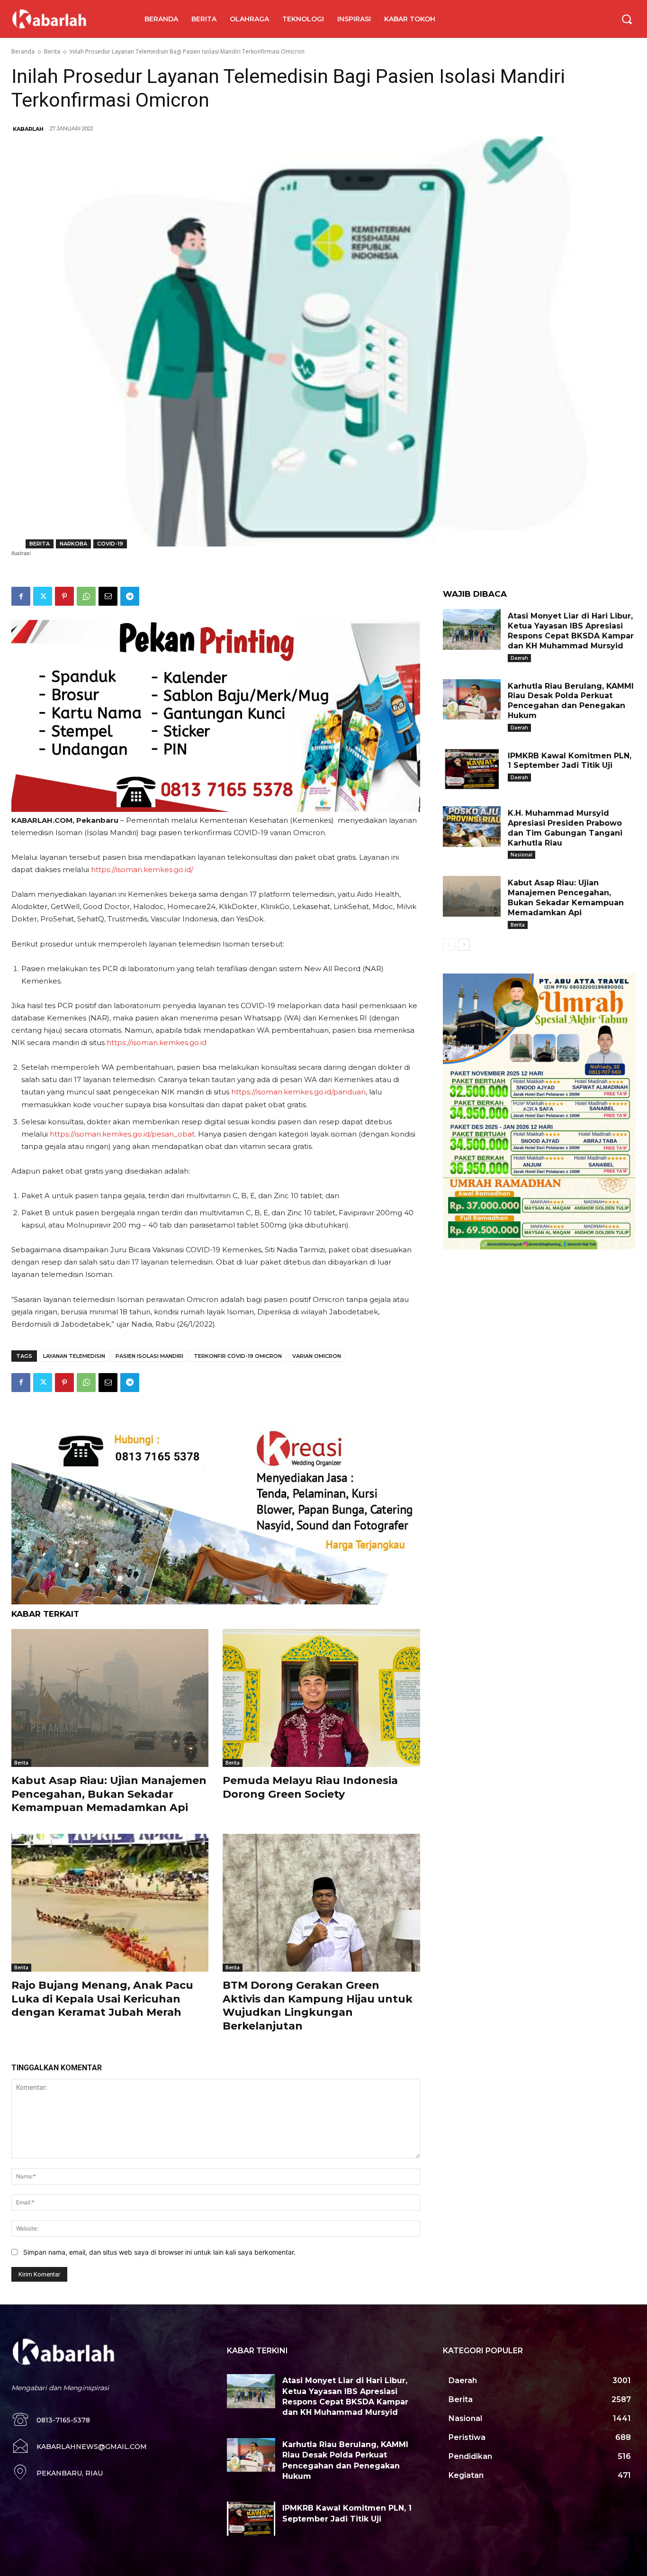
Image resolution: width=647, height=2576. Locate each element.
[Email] (108, 596)
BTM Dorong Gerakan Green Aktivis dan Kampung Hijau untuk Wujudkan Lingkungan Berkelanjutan (318, 2006)
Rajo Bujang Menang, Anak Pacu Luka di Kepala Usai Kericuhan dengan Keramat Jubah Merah (102, 1999)
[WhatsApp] (86, 596)
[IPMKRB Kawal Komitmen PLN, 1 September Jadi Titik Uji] (472, 769)
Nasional (521, 855)
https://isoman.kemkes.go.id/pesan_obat (122, 1134)
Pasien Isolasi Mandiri (149, 1356)
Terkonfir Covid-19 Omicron (238, 1356)
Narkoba (73, 544)
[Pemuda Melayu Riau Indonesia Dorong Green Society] (321, 1698)
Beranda (23, 51)
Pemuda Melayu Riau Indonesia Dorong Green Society (310, 1787)
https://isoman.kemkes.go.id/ (142, 869)
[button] (627, 19)
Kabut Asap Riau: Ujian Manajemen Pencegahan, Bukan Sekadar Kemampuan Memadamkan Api (109, 1794)
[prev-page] (449, 945)
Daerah (519, 658)
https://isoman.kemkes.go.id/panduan (298, 1092)
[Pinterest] (64, 596)
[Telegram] (130, 596)
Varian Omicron (317, 1356)
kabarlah (28, 129)
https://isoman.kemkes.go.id (157, 1042)
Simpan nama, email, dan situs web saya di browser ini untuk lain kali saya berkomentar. (159, 2252)
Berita (52, 51)
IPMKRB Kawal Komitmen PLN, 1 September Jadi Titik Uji (570, 761)
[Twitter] (43, 596)
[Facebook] (21, 596)
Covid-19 (110, 544)
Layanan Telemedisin (74, 1356)
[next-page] (464, 945)
